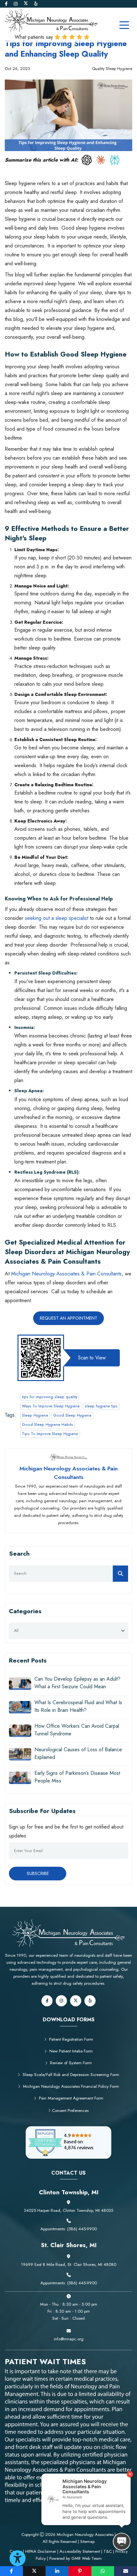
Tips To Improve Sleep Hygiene (50, 1434)
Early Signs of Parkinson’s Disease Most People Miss (77, 1777)
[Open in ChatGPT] (87, 160)
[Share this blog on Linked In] (57, 2571)
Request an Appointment (68, 1318)
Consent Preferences (70, 2111)
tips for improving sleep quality (50, 1397)
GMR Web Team (87, 2558)
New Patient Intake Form (71, 2051)
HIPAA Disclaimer (41, 2551)
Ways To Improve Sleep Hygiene (51, 1406)
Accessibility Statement (80, 2551)
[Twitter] (26, 4)
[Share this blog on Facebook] (11, 2571)
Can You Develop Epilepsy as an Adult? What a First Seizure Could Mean (77, 1683)
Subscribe (38, 1873)
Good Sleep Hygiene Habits (47, 1425)
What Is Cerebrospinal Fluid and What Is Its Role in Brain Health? (78, 1706)
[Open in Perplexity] (115, 160)
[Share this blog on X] (34, 2571)
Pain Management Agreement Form (71, 2098)
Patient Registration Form (71, 2039)
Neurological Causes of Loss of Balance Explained (78, 1753)
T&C (108, 2551)
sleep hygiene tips (101, 1406)
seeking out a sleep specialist (57, 918)
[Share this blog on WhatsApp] (103, 2571)
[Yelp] (36, 4)
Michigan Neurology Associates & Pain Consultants (66, 1274)
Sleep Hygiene (35, 1415)
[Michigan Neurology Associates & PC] (51, 20)
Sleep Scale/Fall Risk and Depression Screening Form (71, 2075)
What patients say (35, 37)
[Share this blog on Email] (126, 2571)
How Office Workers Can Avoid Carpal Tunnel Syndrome (77, 1730)
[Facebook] (7, 4)
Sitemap (87, 2541)
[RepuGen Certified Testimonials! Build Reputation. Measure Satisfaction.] (69, 2142)
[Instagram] (16, 4)
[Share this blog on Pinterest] (80, 2571)
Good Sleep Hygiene (72, 1415)
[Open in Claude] (101, 160)
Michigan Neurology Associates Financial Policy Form (71, 2086)
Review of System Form (71, 2063)
